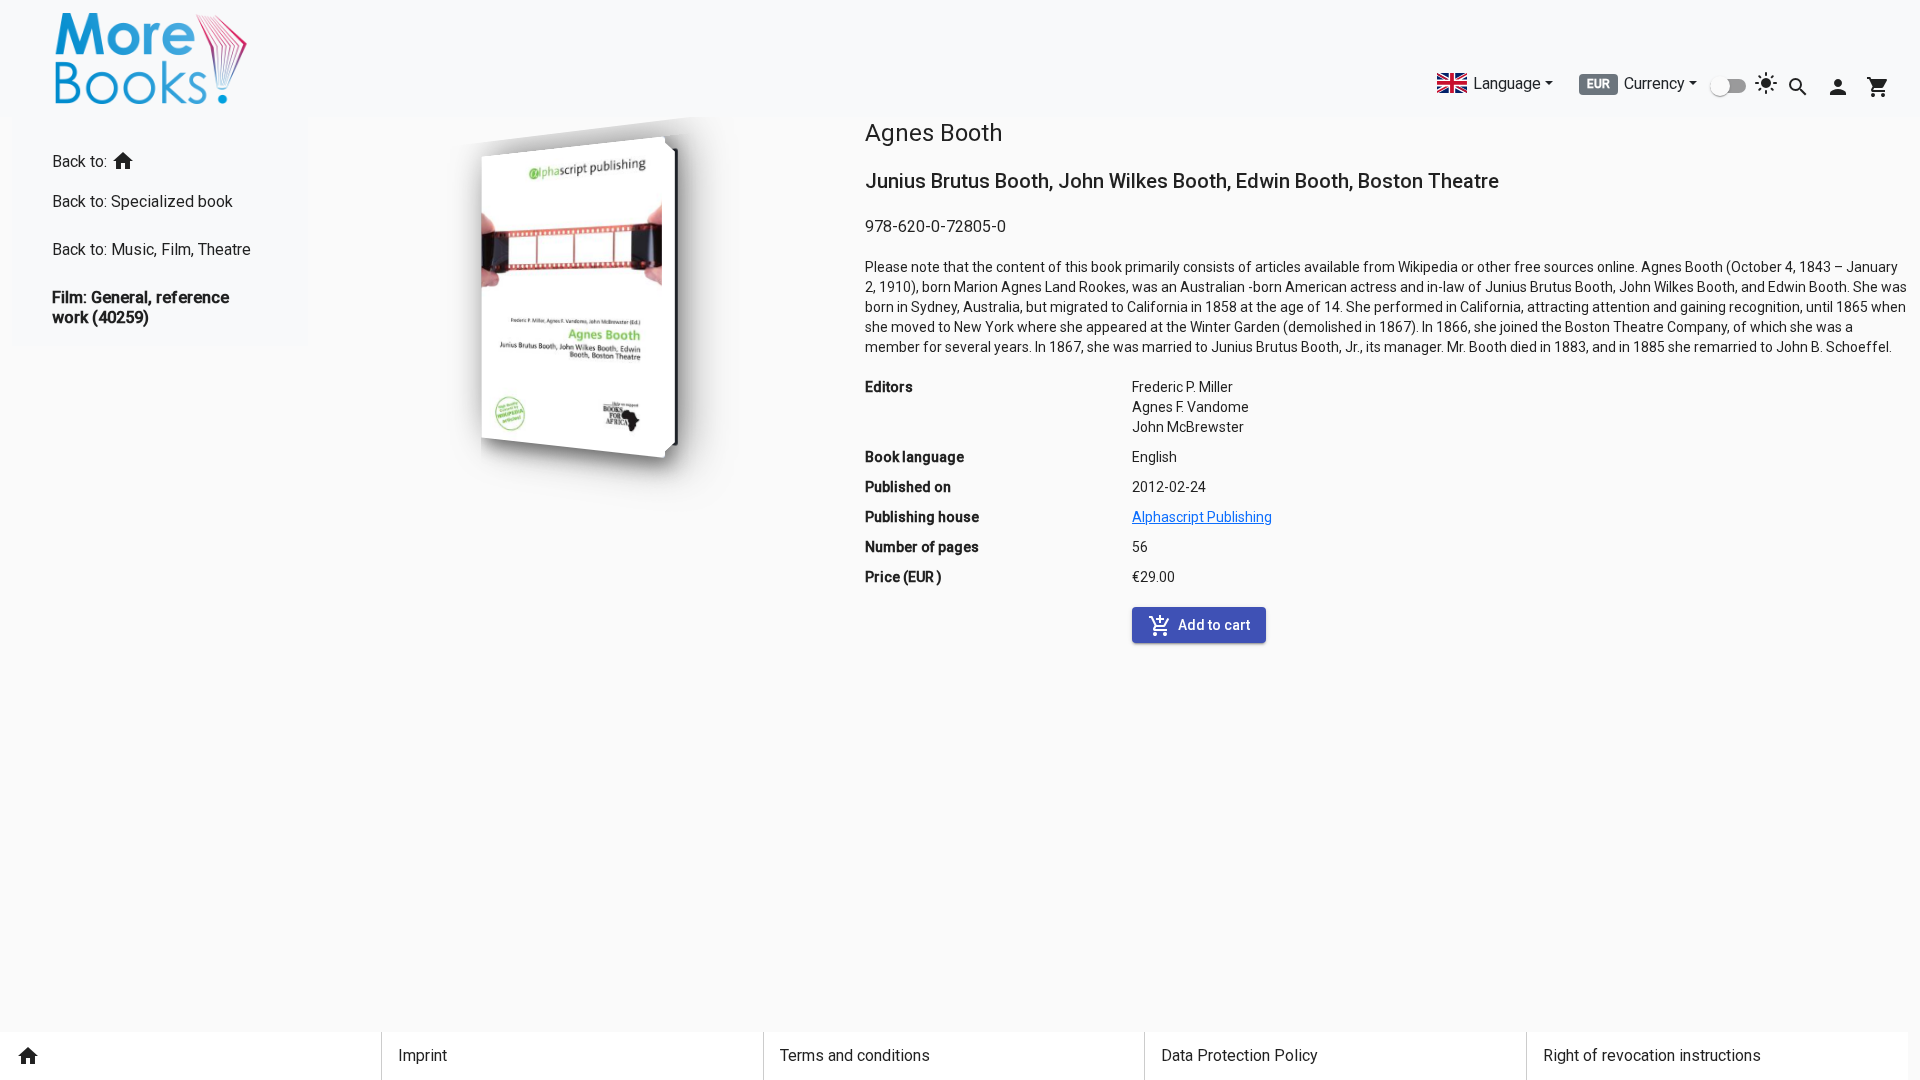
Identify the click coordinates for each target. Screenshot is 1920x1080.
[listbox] (160, 231)
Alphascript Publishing (1202, 517)
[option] (160, 157)
